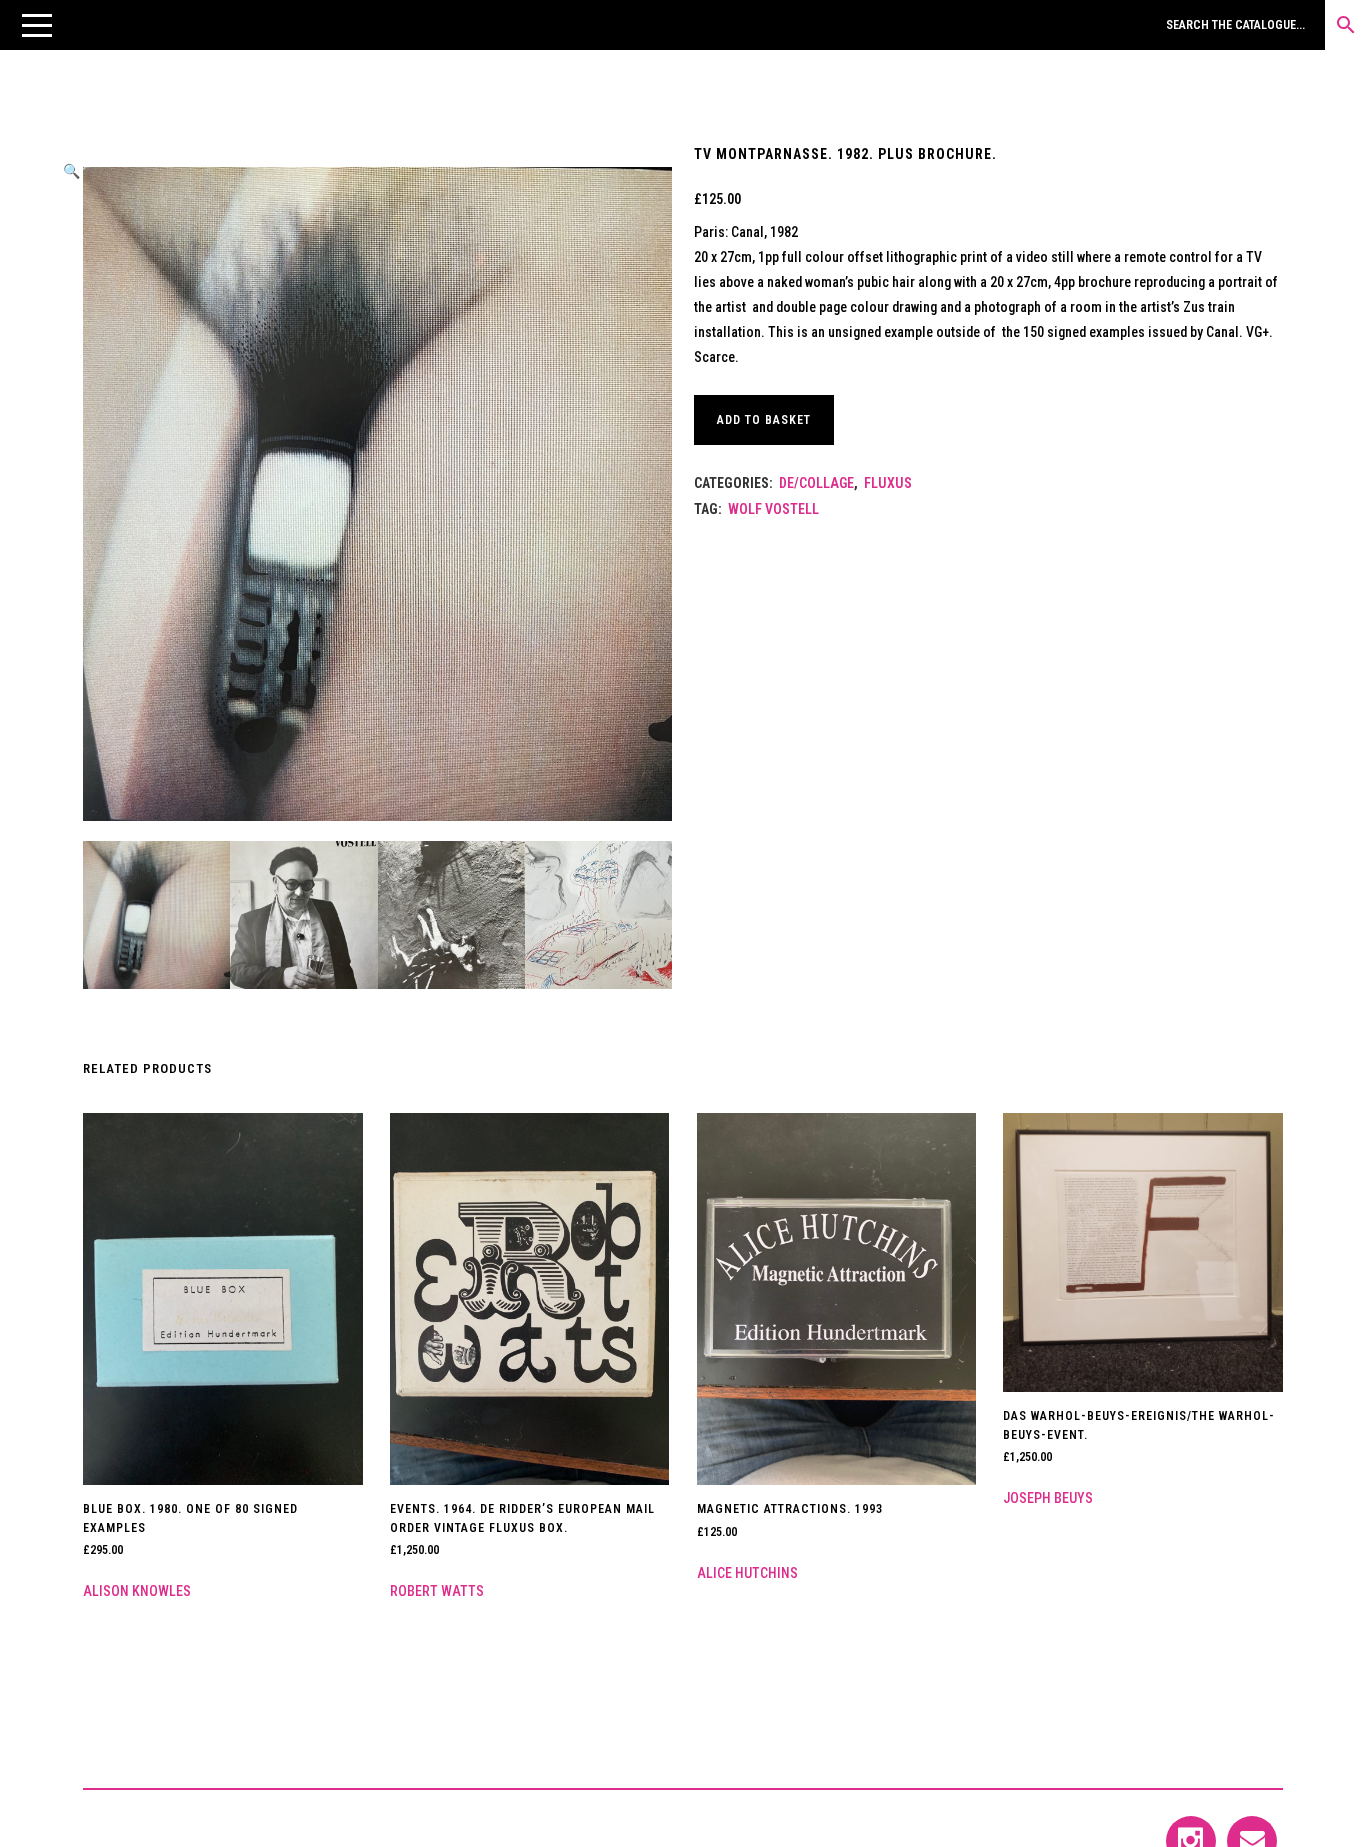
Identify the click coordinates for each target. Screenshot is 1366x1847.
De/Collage (816, 483)
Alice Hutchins (747, 1573)
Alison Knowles (137, 1591)
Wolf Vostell (773, 509)
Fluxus (888, 483)
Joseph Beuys (1048, 1498)
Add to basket (764, 420)
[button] (37, 25)
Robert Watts (437, 1591)
